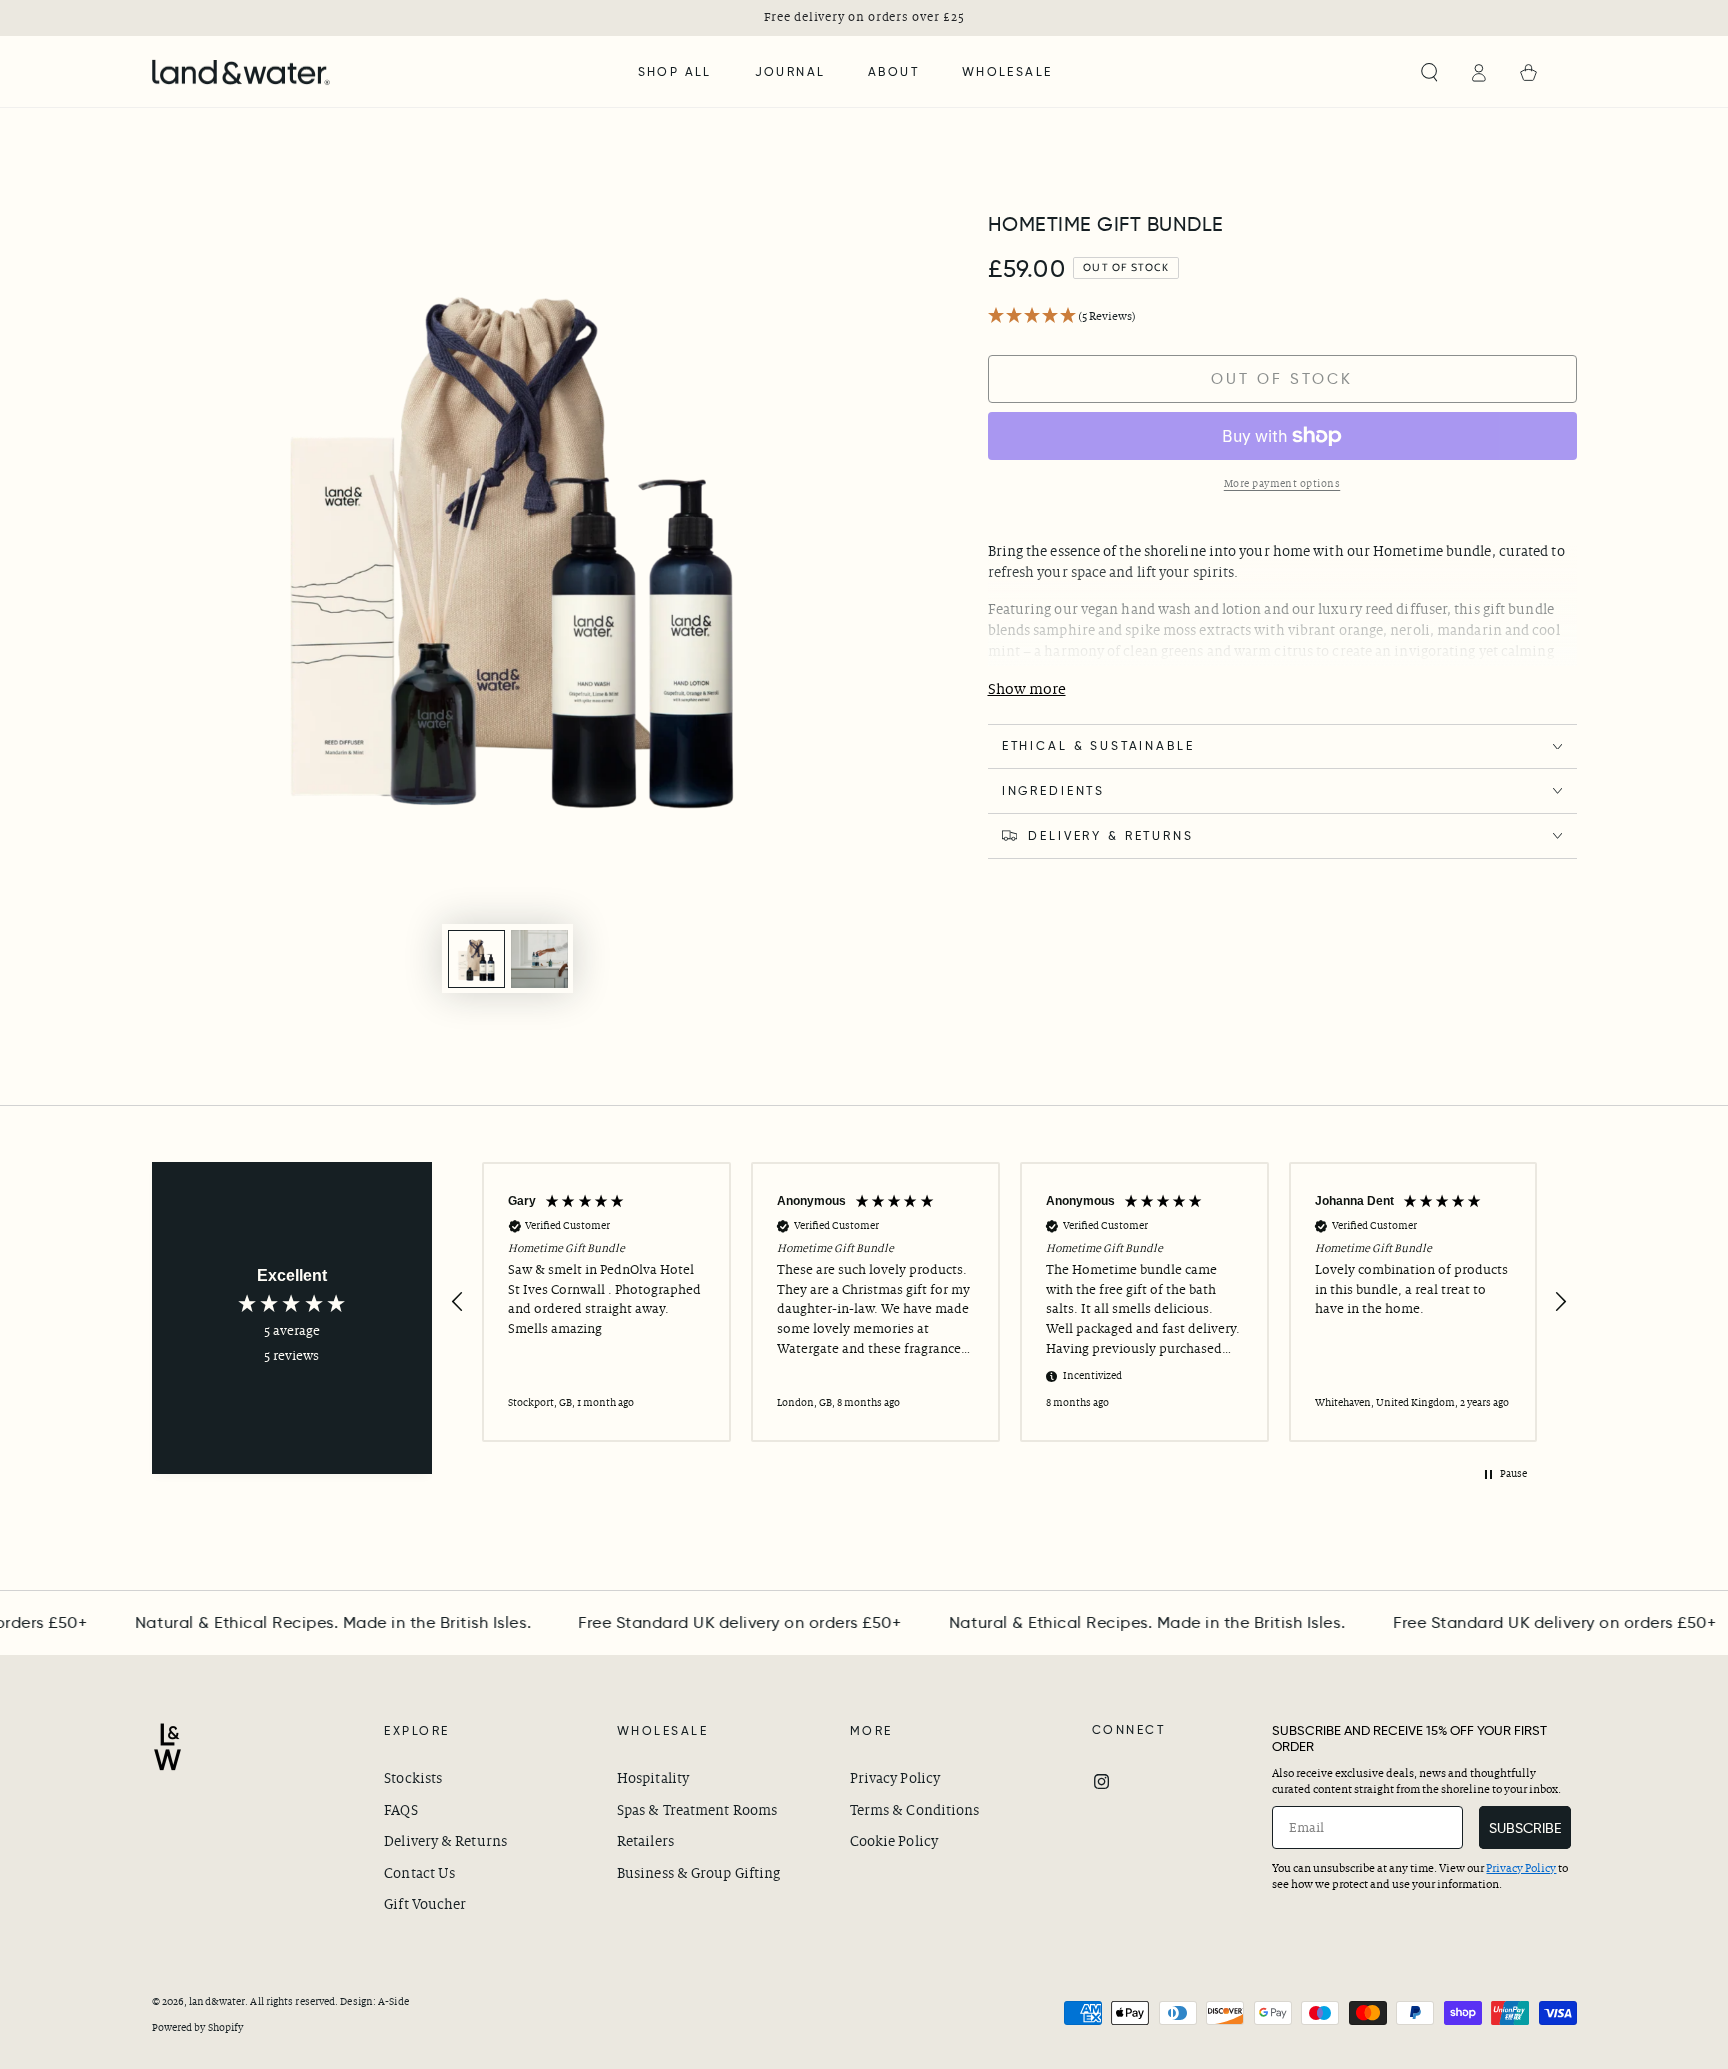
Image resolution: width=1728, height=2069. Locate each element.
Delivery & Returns (445, 1841)
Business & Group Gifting (698, 1873)
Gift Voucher (425, 1904)
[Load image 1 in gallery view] (476, 959)
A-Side (393, 2001)
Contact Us (419, 1873)
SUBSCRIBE (1525, 1828)
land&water (217, 2001)
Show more (1027, 689)
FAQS (400, 1810)
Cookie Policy (894, 1841)
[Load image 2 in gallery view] (539, 959)
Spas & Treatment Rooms (697, 1810)
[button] (1429, 73)
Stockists (413, 1778)
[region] (1009, 1302)
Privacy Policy (895, 1778)
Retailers (645, 1841)
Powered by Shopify (198, 2027)
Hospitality (653, 1778)
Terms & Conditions (915, 1810)
